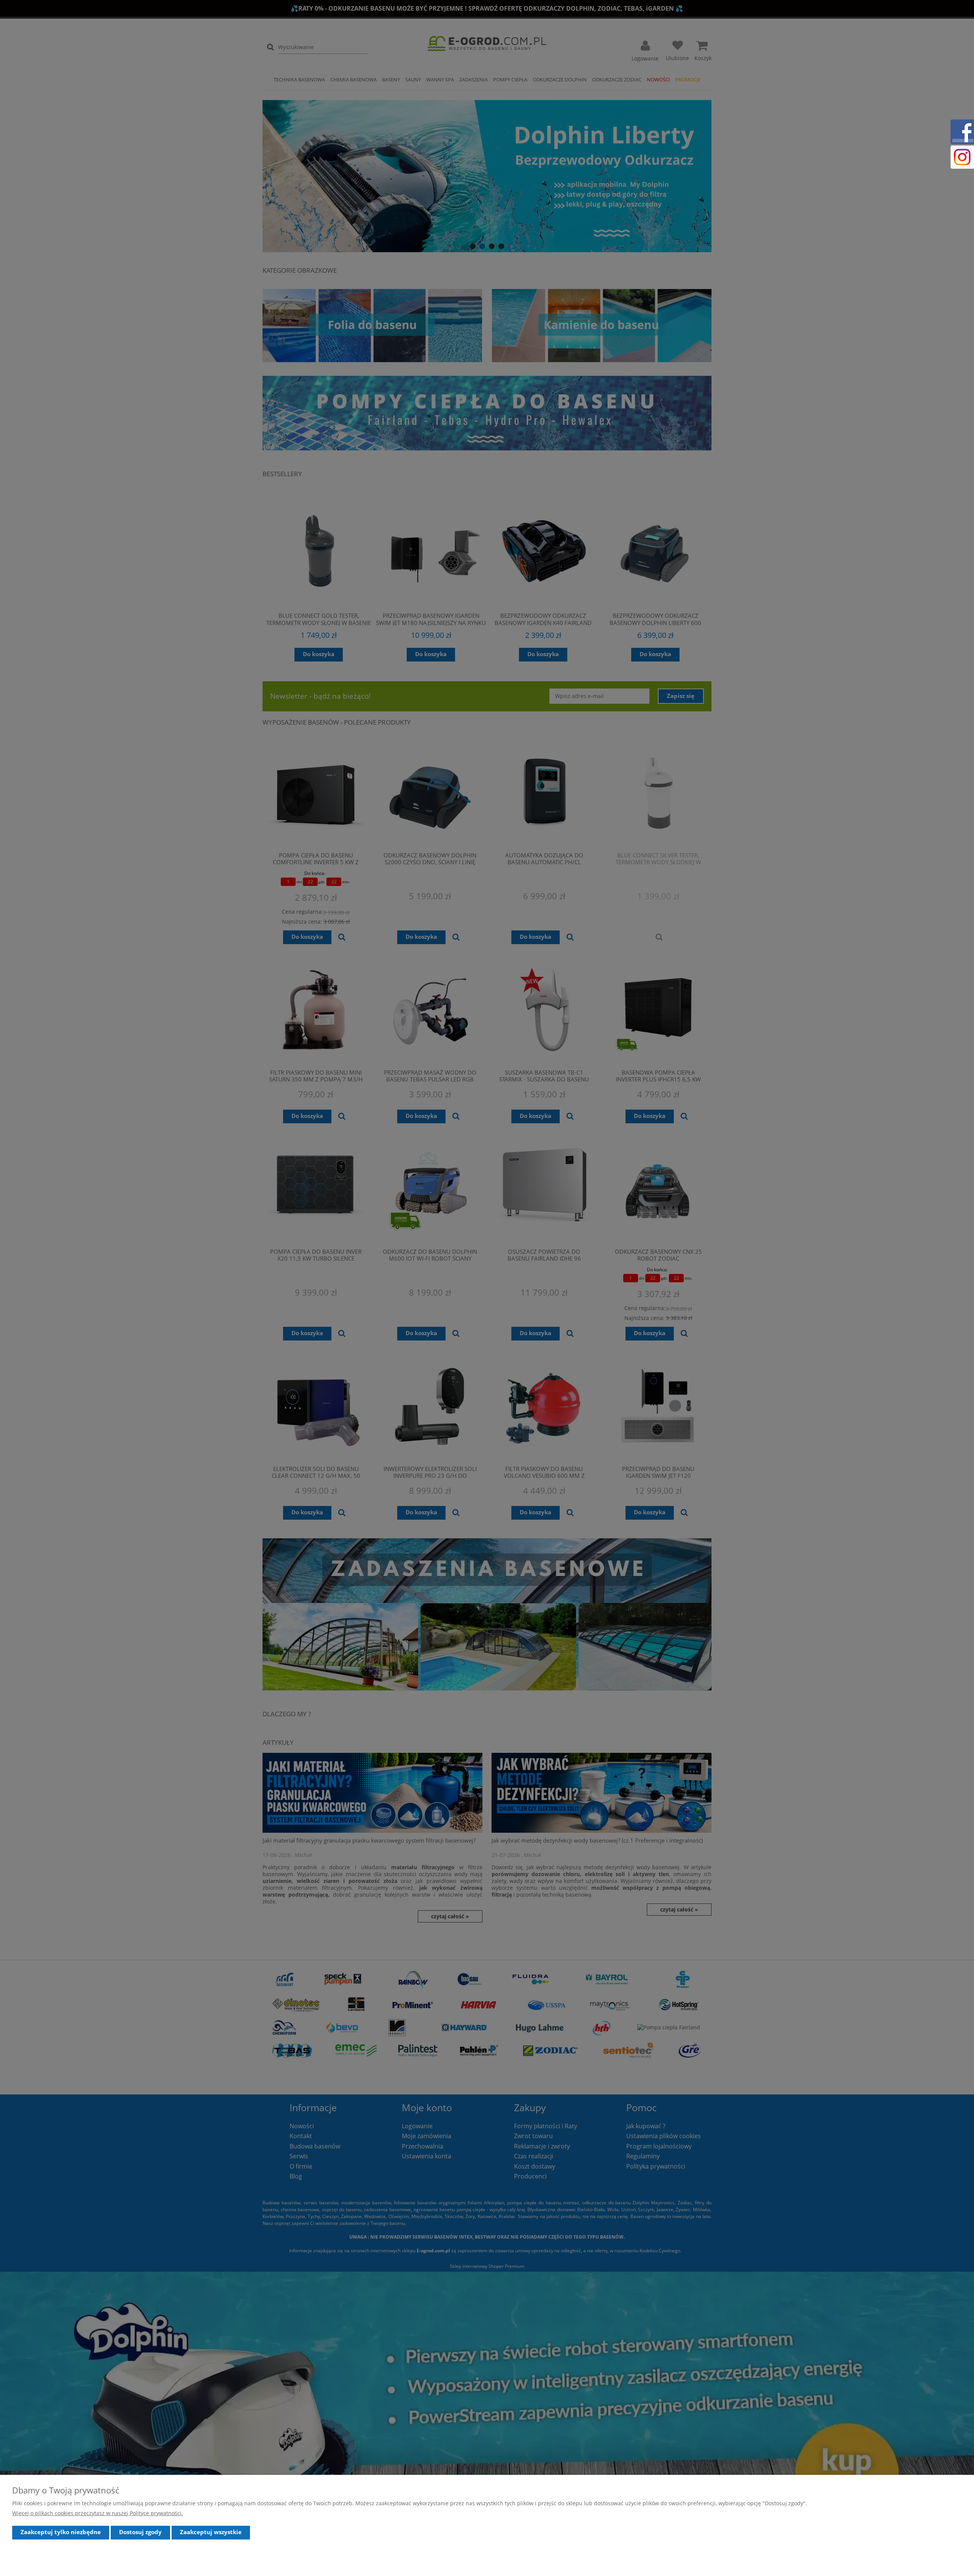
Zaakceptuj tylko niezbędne (61, 2532)
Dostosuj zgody (140, 2532)
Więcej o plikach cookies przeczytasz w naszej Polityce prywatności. (98, 2513)
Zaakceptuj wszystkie (211, 2532)
